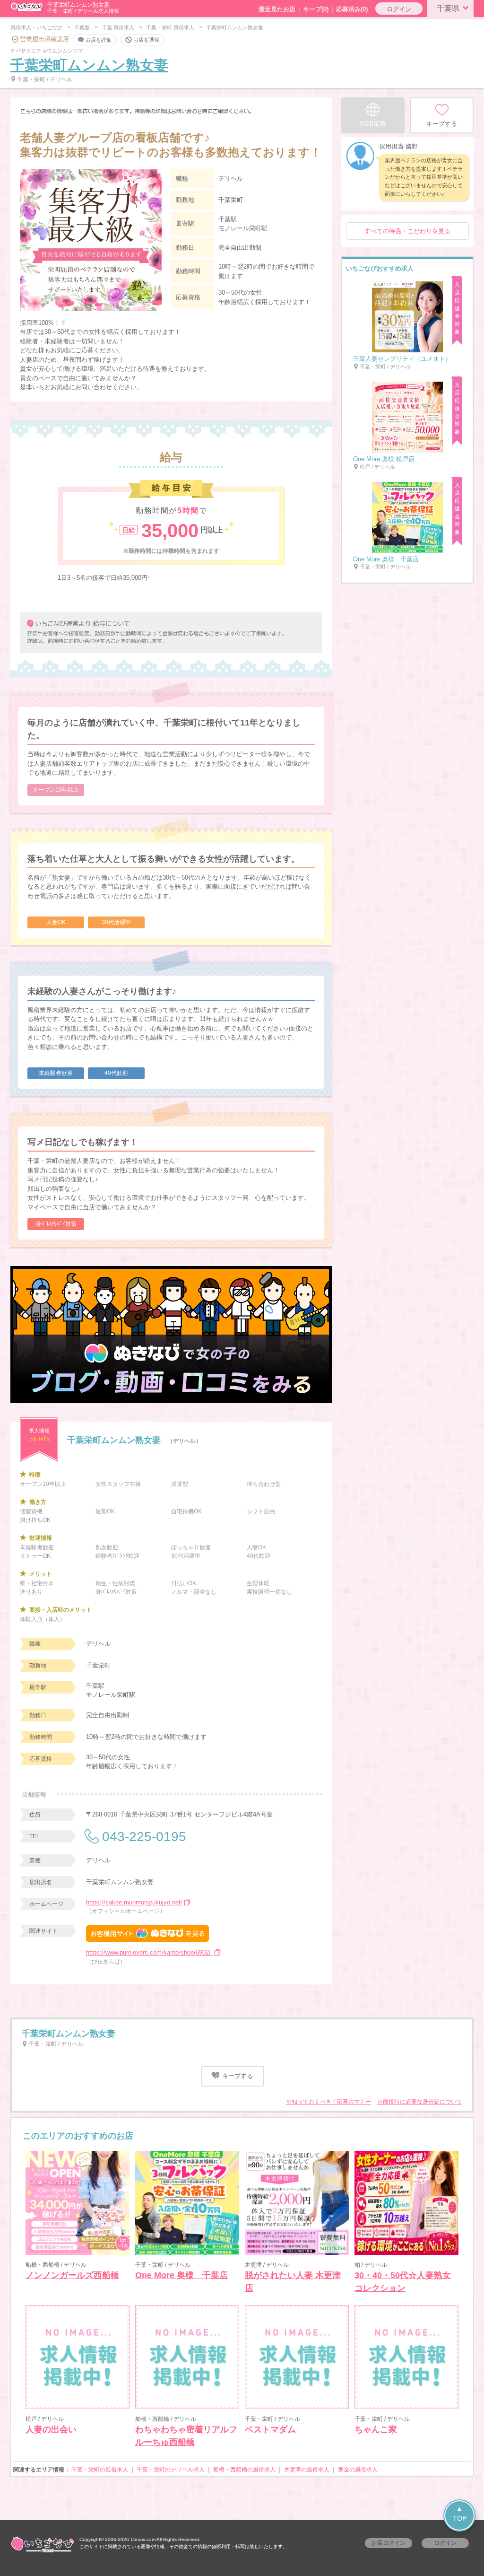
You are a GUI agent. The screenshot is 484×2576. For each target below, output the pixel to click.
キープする (237, 2076)
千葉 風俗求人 (118, 27)
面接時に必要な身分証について (423, 2102)
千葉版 (82, 27)
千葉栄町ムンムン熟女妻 (89, 65)
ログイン (399, 9)
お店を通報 (146, 39)
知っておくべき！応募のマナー (331, 2102)
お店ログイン (389, 2543)
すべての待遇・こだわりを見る (407, 231)
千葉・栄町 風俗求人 (170, 27)
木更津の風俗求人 (307, 2470)
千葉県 (448, 8)
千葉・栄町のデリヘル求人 (171, 2470)
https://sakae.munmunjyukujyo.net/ (134, 1902)
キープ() (316, 9)
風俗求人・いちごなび (36, 27)
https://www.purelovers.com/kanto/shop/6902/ (149, 1952)
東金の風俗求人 (358, 2470)
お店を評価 (99, 39)
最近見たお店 (277, 9)
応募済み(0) (352, 9)
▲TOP (460, 2513)
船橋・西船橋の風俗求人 (244, 2470)
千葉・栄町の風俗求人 (100, 2470)
